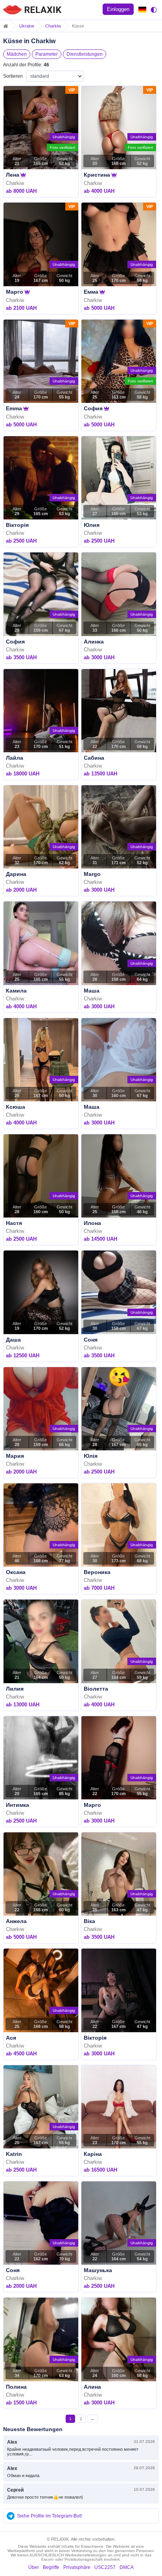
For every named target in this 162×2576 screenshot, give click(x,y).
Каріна (93, 2154)
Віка (89, 1921)
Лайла (15, 758)
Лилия (15, 1689)
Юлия (92, 525)
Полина (16, 2387)
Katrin (14, 2154)
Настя (14, 1223)
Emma (14, 408)
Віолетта (96, 1689)
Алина (92, 2387)
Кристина (97, 175)
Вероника (97, 1572)
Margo (92, 874)
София (93, 408)
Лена (13, 175)
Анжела (16, 1921)
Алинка (94, 642)
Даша (13, 1340)
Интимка (17, 1805)
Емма (91, 292)
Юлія (91, 1456)
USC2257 (105, 2567)
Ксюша (16, 1107)
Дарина (16, 874)
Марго (15, 292)
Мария (15, 1456)
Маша (92, 991)
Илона (92, 1223)
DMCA (127, 2567)
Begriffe (51, 2567)
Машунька (98, 2270)
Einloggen (118, 9)
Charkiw (53, 26)
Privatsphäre (77, 2567)
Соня (91, 1340)
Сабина (94, 758)
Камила (16, 991)
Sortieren (13, 76)
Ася (11, 2038)
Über (34, 2567)
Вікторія (17, 525)
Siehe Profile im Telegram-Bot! (49, 2516)
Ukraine (27, 26)
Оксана (16, 1572)
